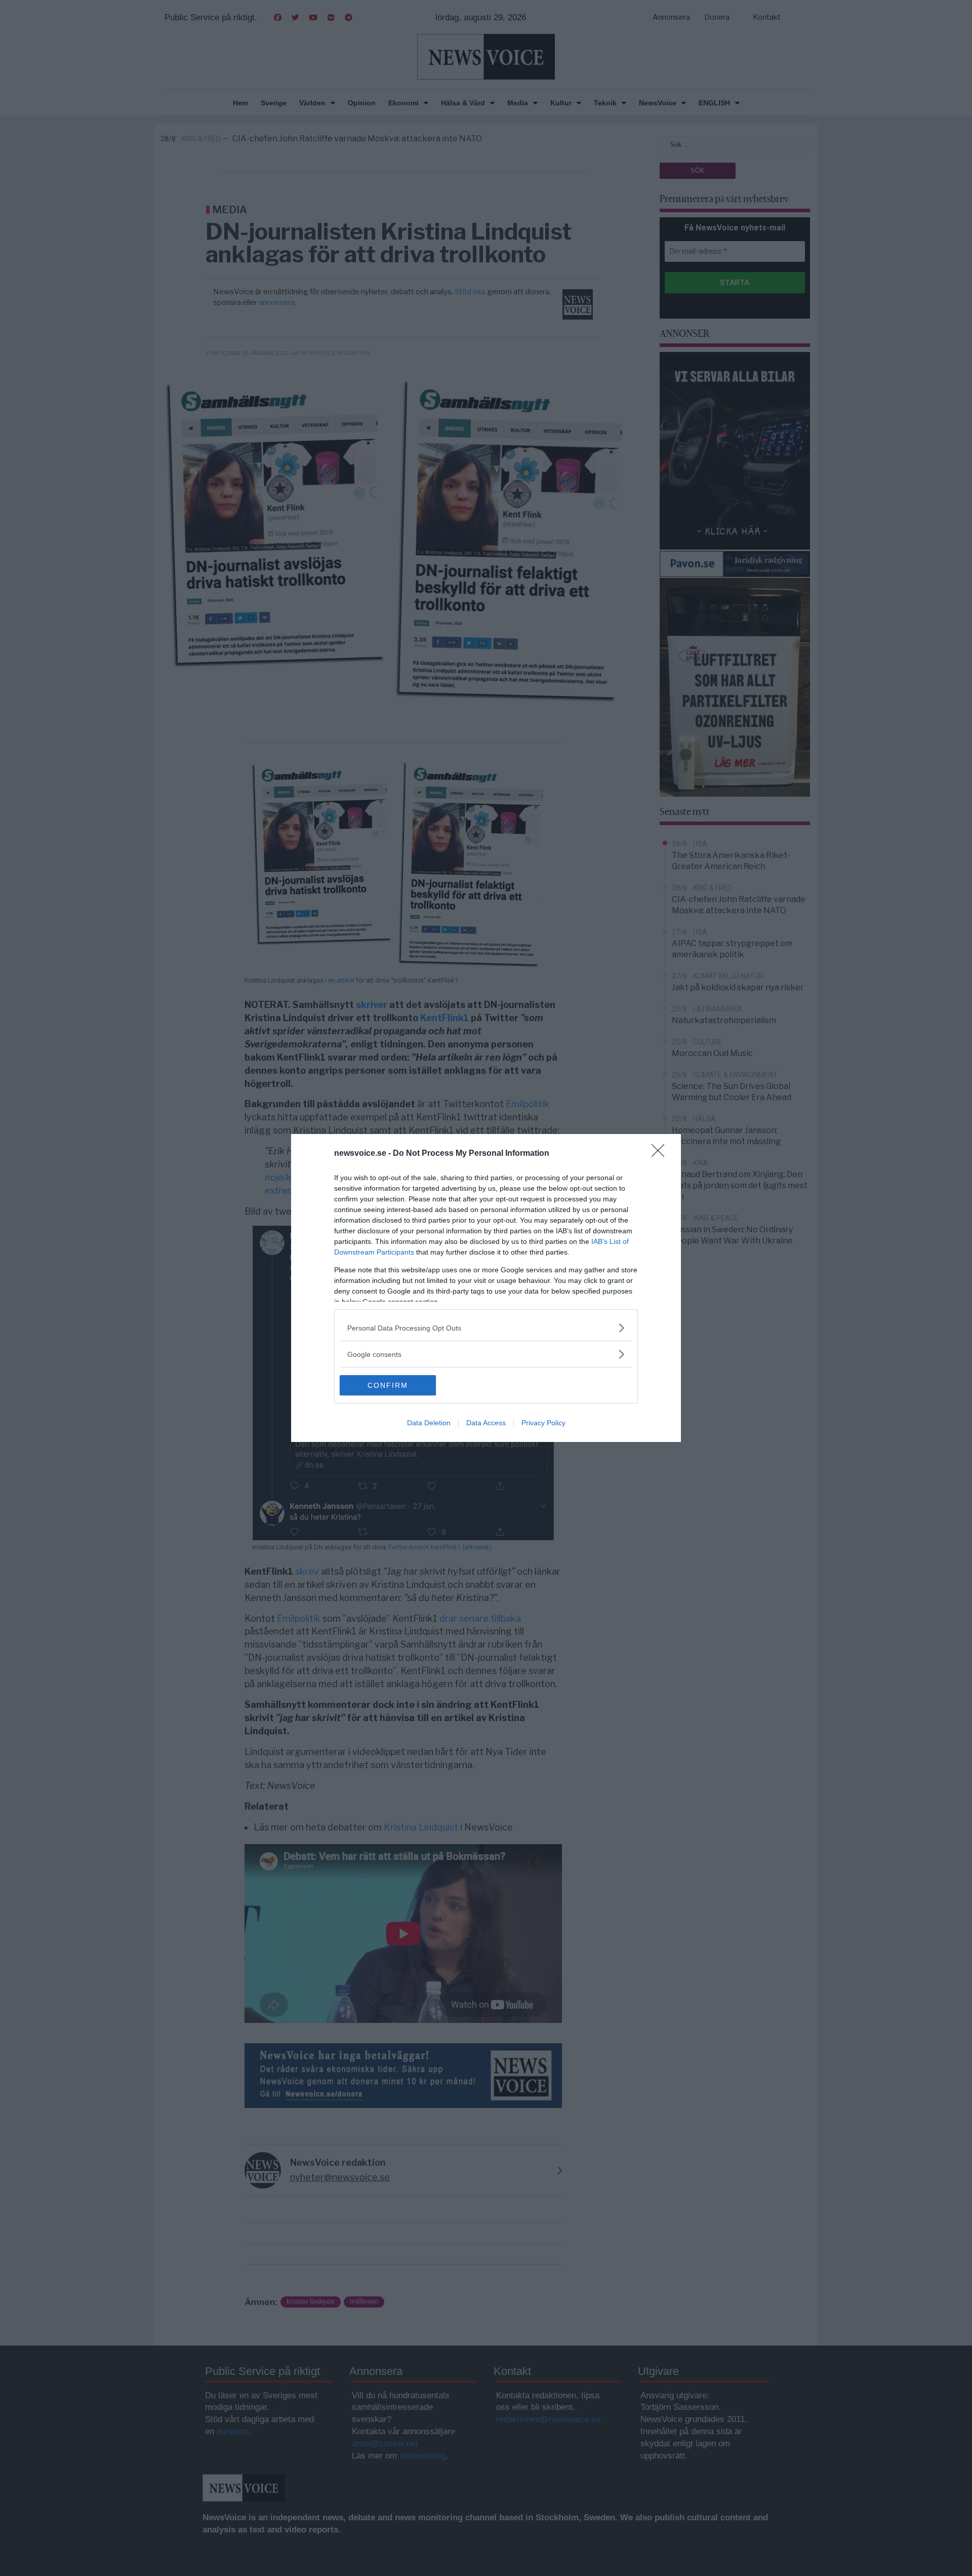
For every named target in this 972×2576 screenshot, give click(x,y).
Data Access (486, 1423)
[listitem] (486, 1328)
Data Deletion (429, 1423)
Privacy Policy (543, 1423)
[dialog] (486, 1288)
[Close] (661, 1154)
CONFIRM (388, 1385)
